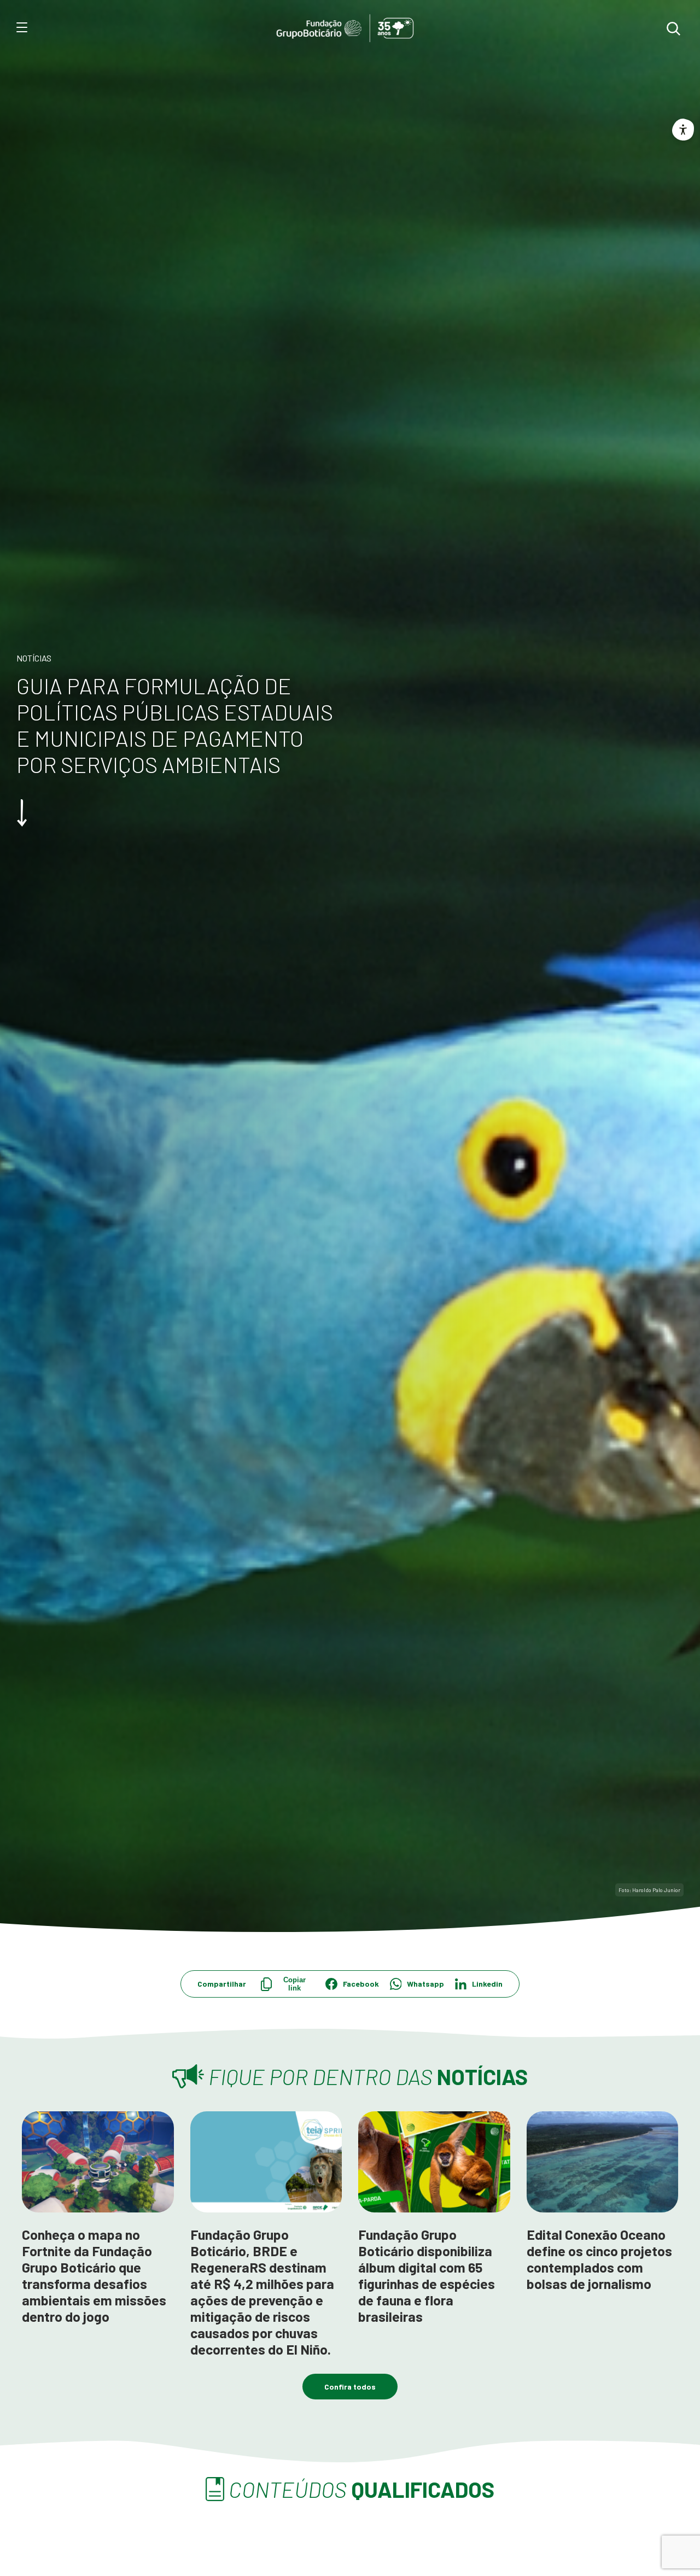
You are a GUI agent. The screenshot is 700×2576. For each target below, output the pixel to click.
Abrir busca (673, 28)
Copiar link (294, 1984)
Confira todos (350, 2387)
